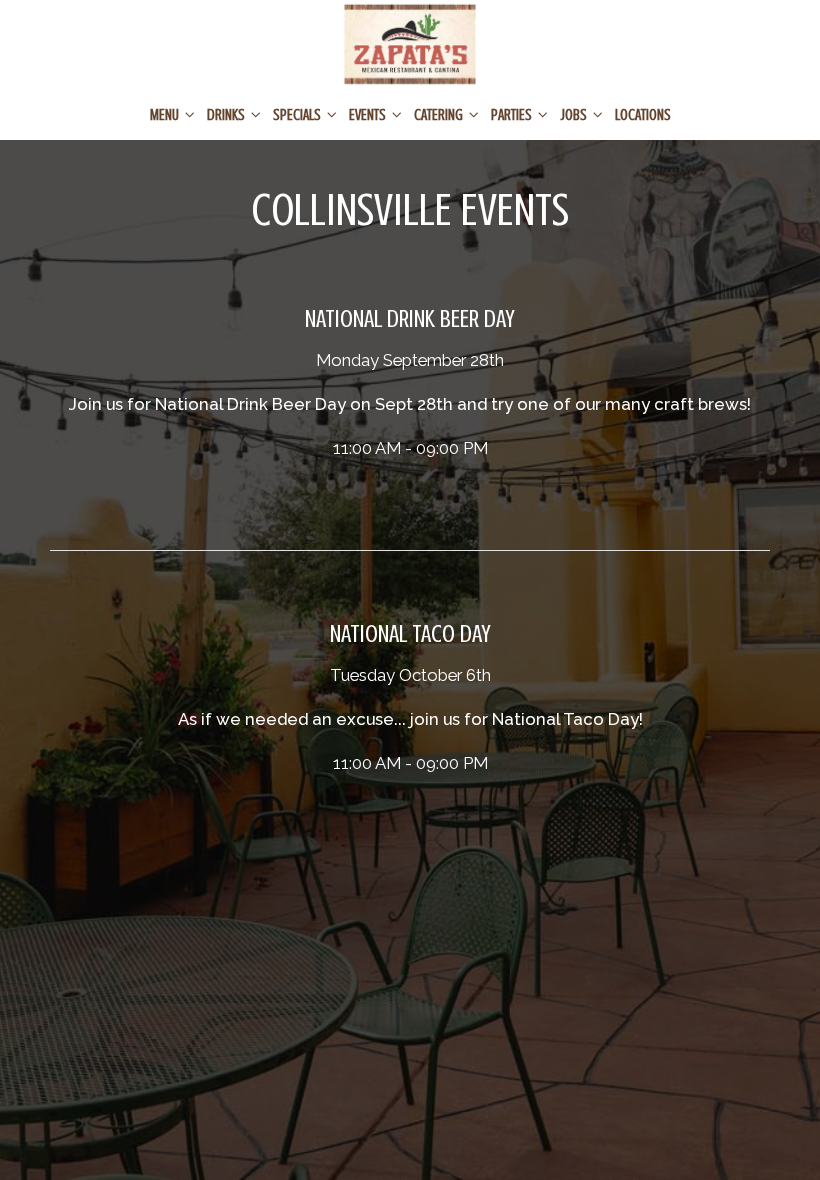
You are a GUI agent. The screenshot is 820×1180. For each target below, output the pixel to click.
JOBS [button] (575, 115)
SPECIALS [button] (298, 115)
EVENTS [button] (369, 115)
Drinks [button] (227, 115)
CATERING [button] (440, 115)
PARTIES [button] (513, 115)
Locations (643, 115)
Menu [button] (166, 115)
